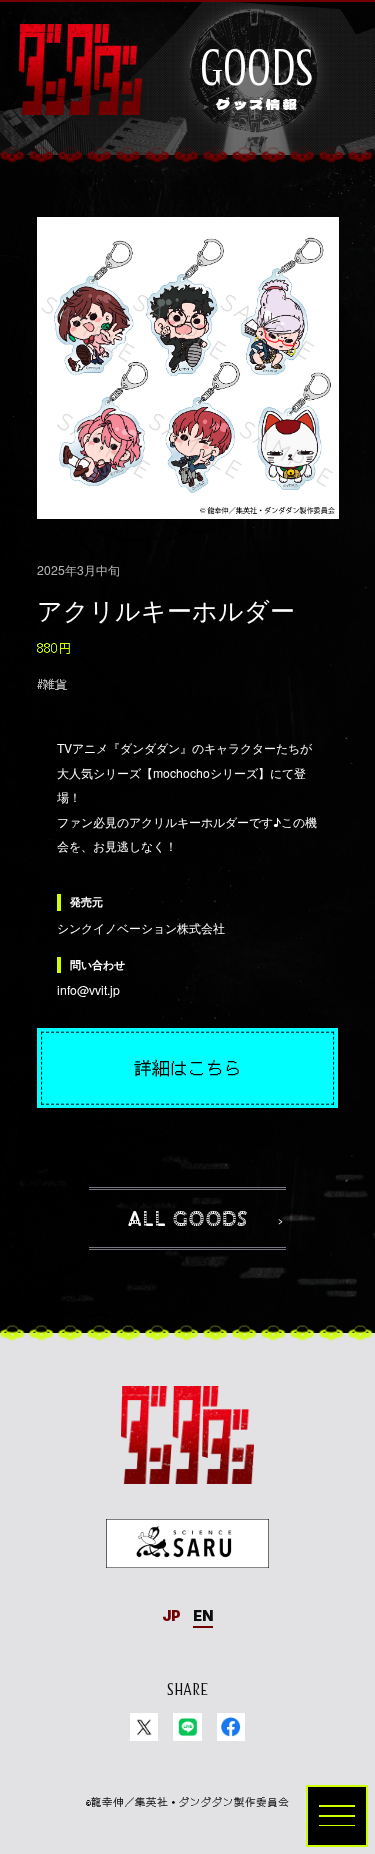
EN (203, 1615)
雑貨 (55, 684)
